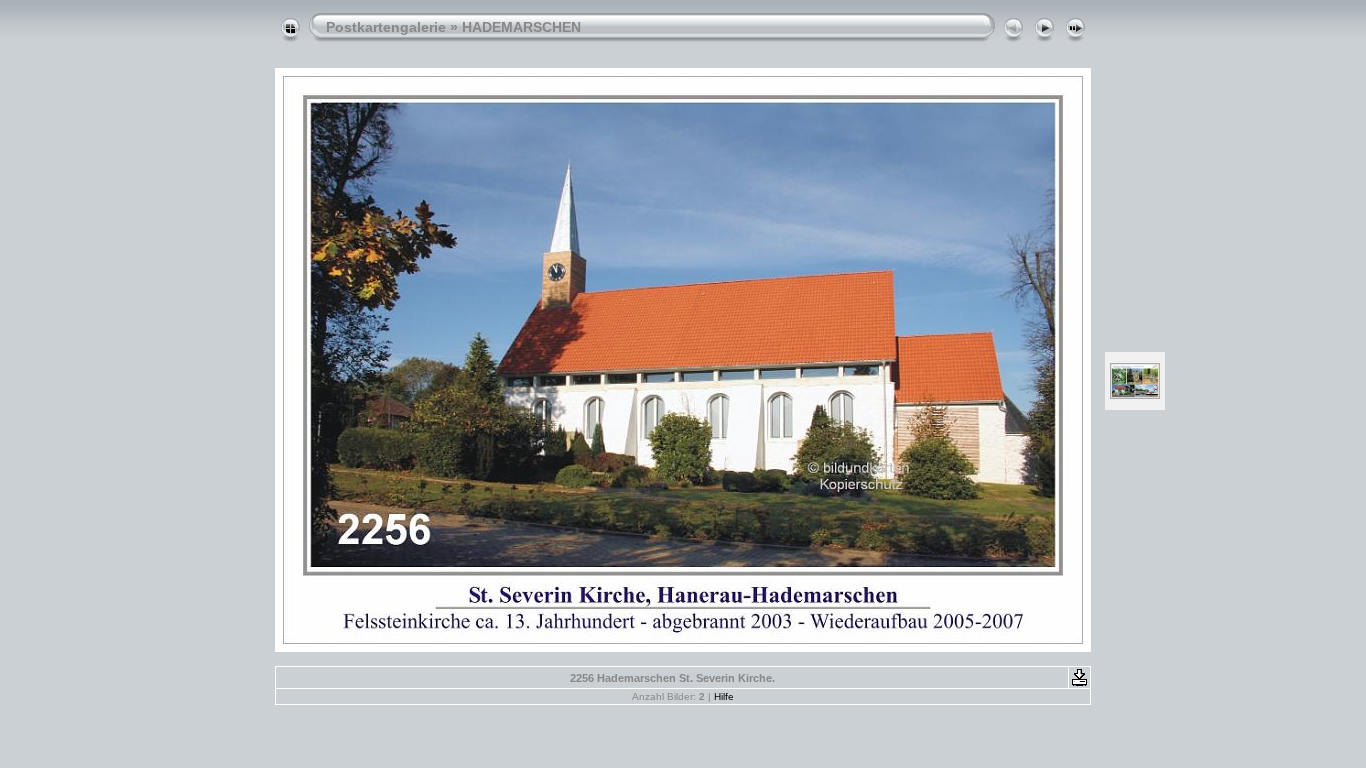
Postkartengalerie (386, 27)
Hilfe (724, 696)
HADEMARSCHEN (521, 27)
